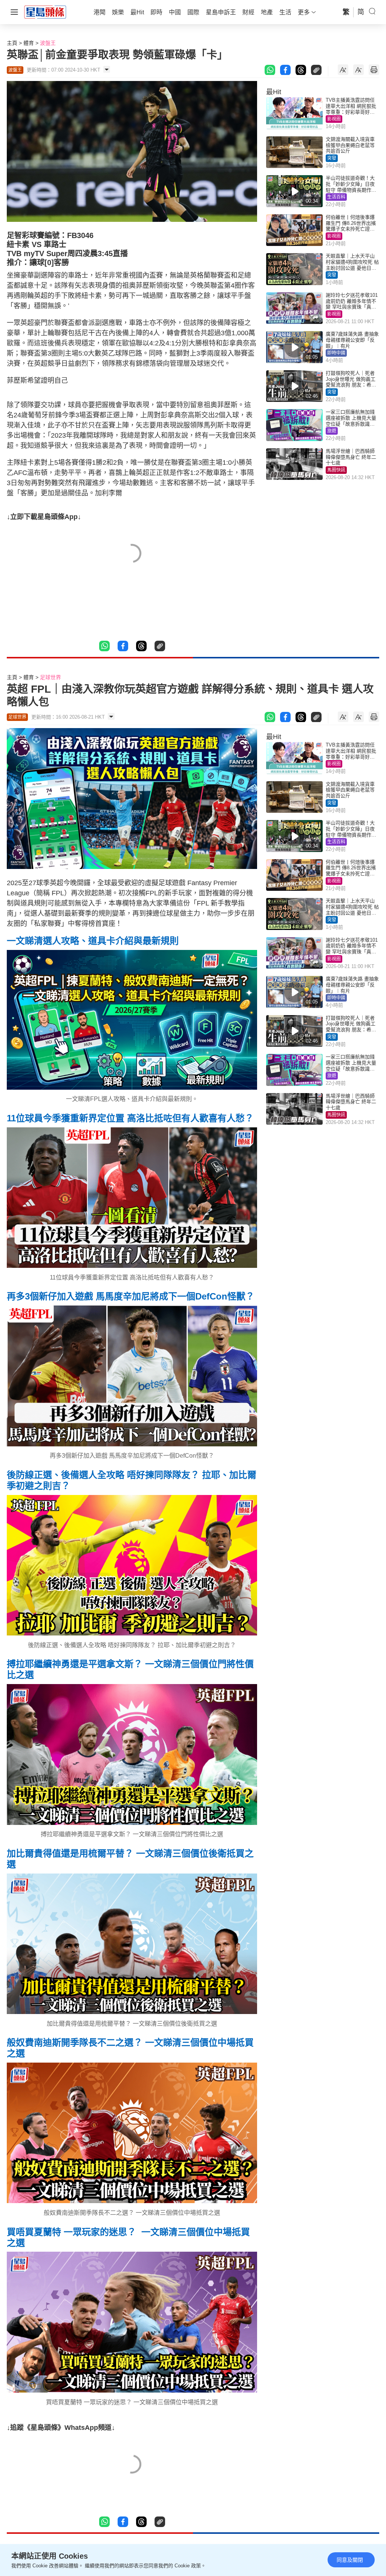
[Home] (45, 12)
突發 (332, 158)
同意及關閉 (350, 2560)
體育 (29, 43)
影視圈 (334, 119)
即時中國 (336, 353)
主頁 (12, 43)
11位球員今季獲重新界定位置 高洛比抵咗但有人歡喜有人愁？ (130, 1118)
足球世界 (51, 677)
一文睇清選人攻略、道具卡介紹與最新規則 (93, 941)
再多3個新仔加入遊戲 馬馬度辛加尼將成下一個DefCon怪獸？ (131, 1296)
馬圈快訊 (336, 470)
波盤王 (48, 43)
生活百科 (336, 197)
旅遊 (332, 431)
